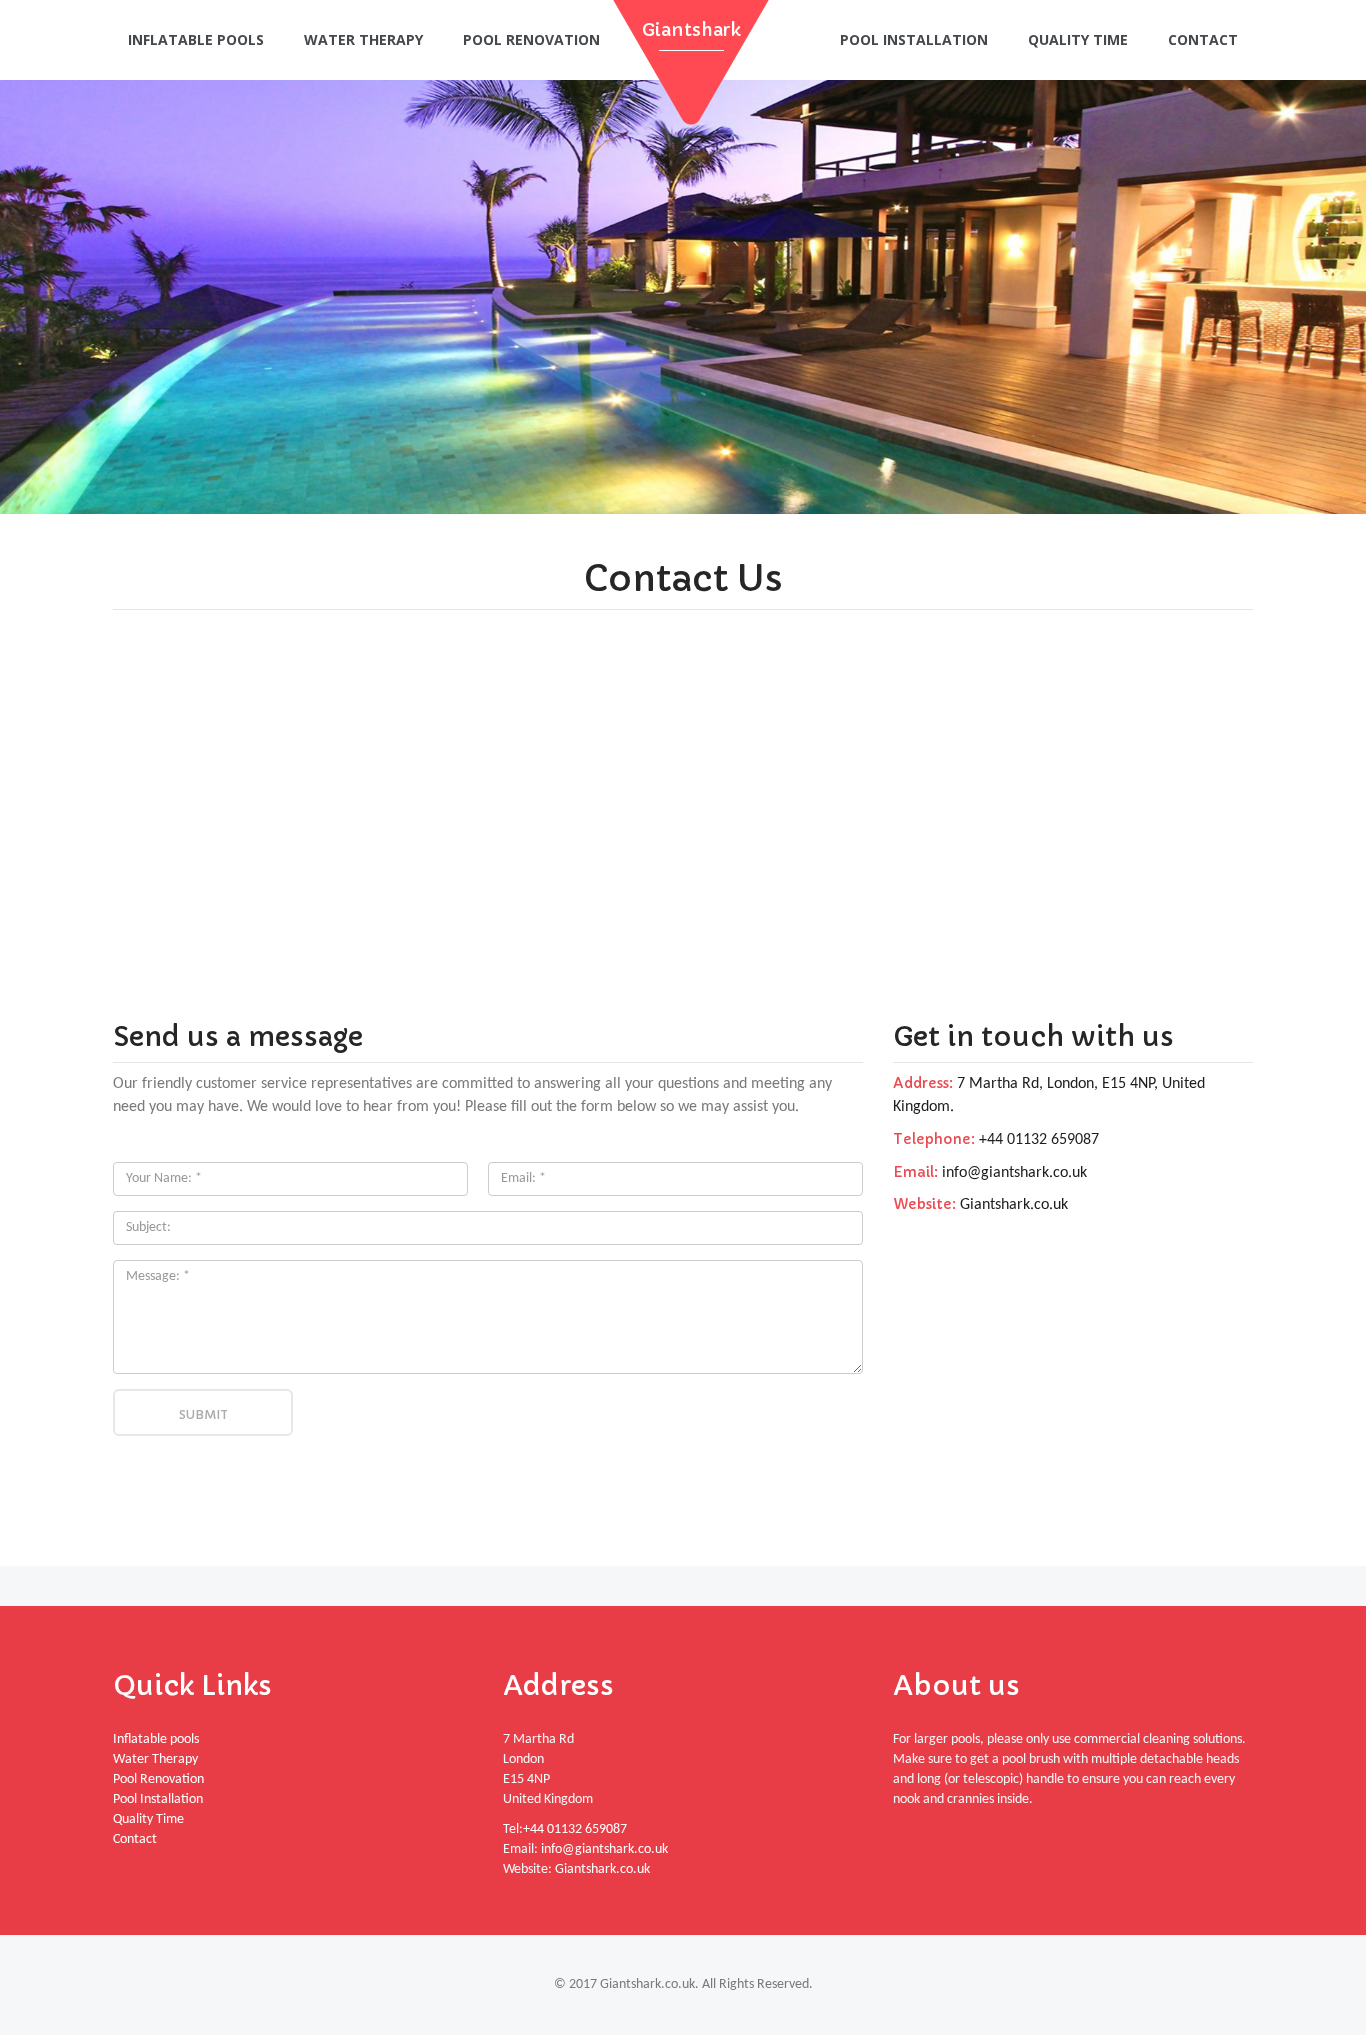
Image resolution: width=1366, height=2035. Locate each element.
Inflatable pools (196, 39)
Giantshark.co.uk (1014, 1205)
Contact (1203, 39)
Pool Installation (914, 39)
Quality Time (1078, 39)
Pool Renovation (531, 39)
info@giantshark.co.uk (1014, 1173)
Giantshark (691, 29)
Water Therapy (363, 39)
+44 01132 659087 (1037, 1140)
